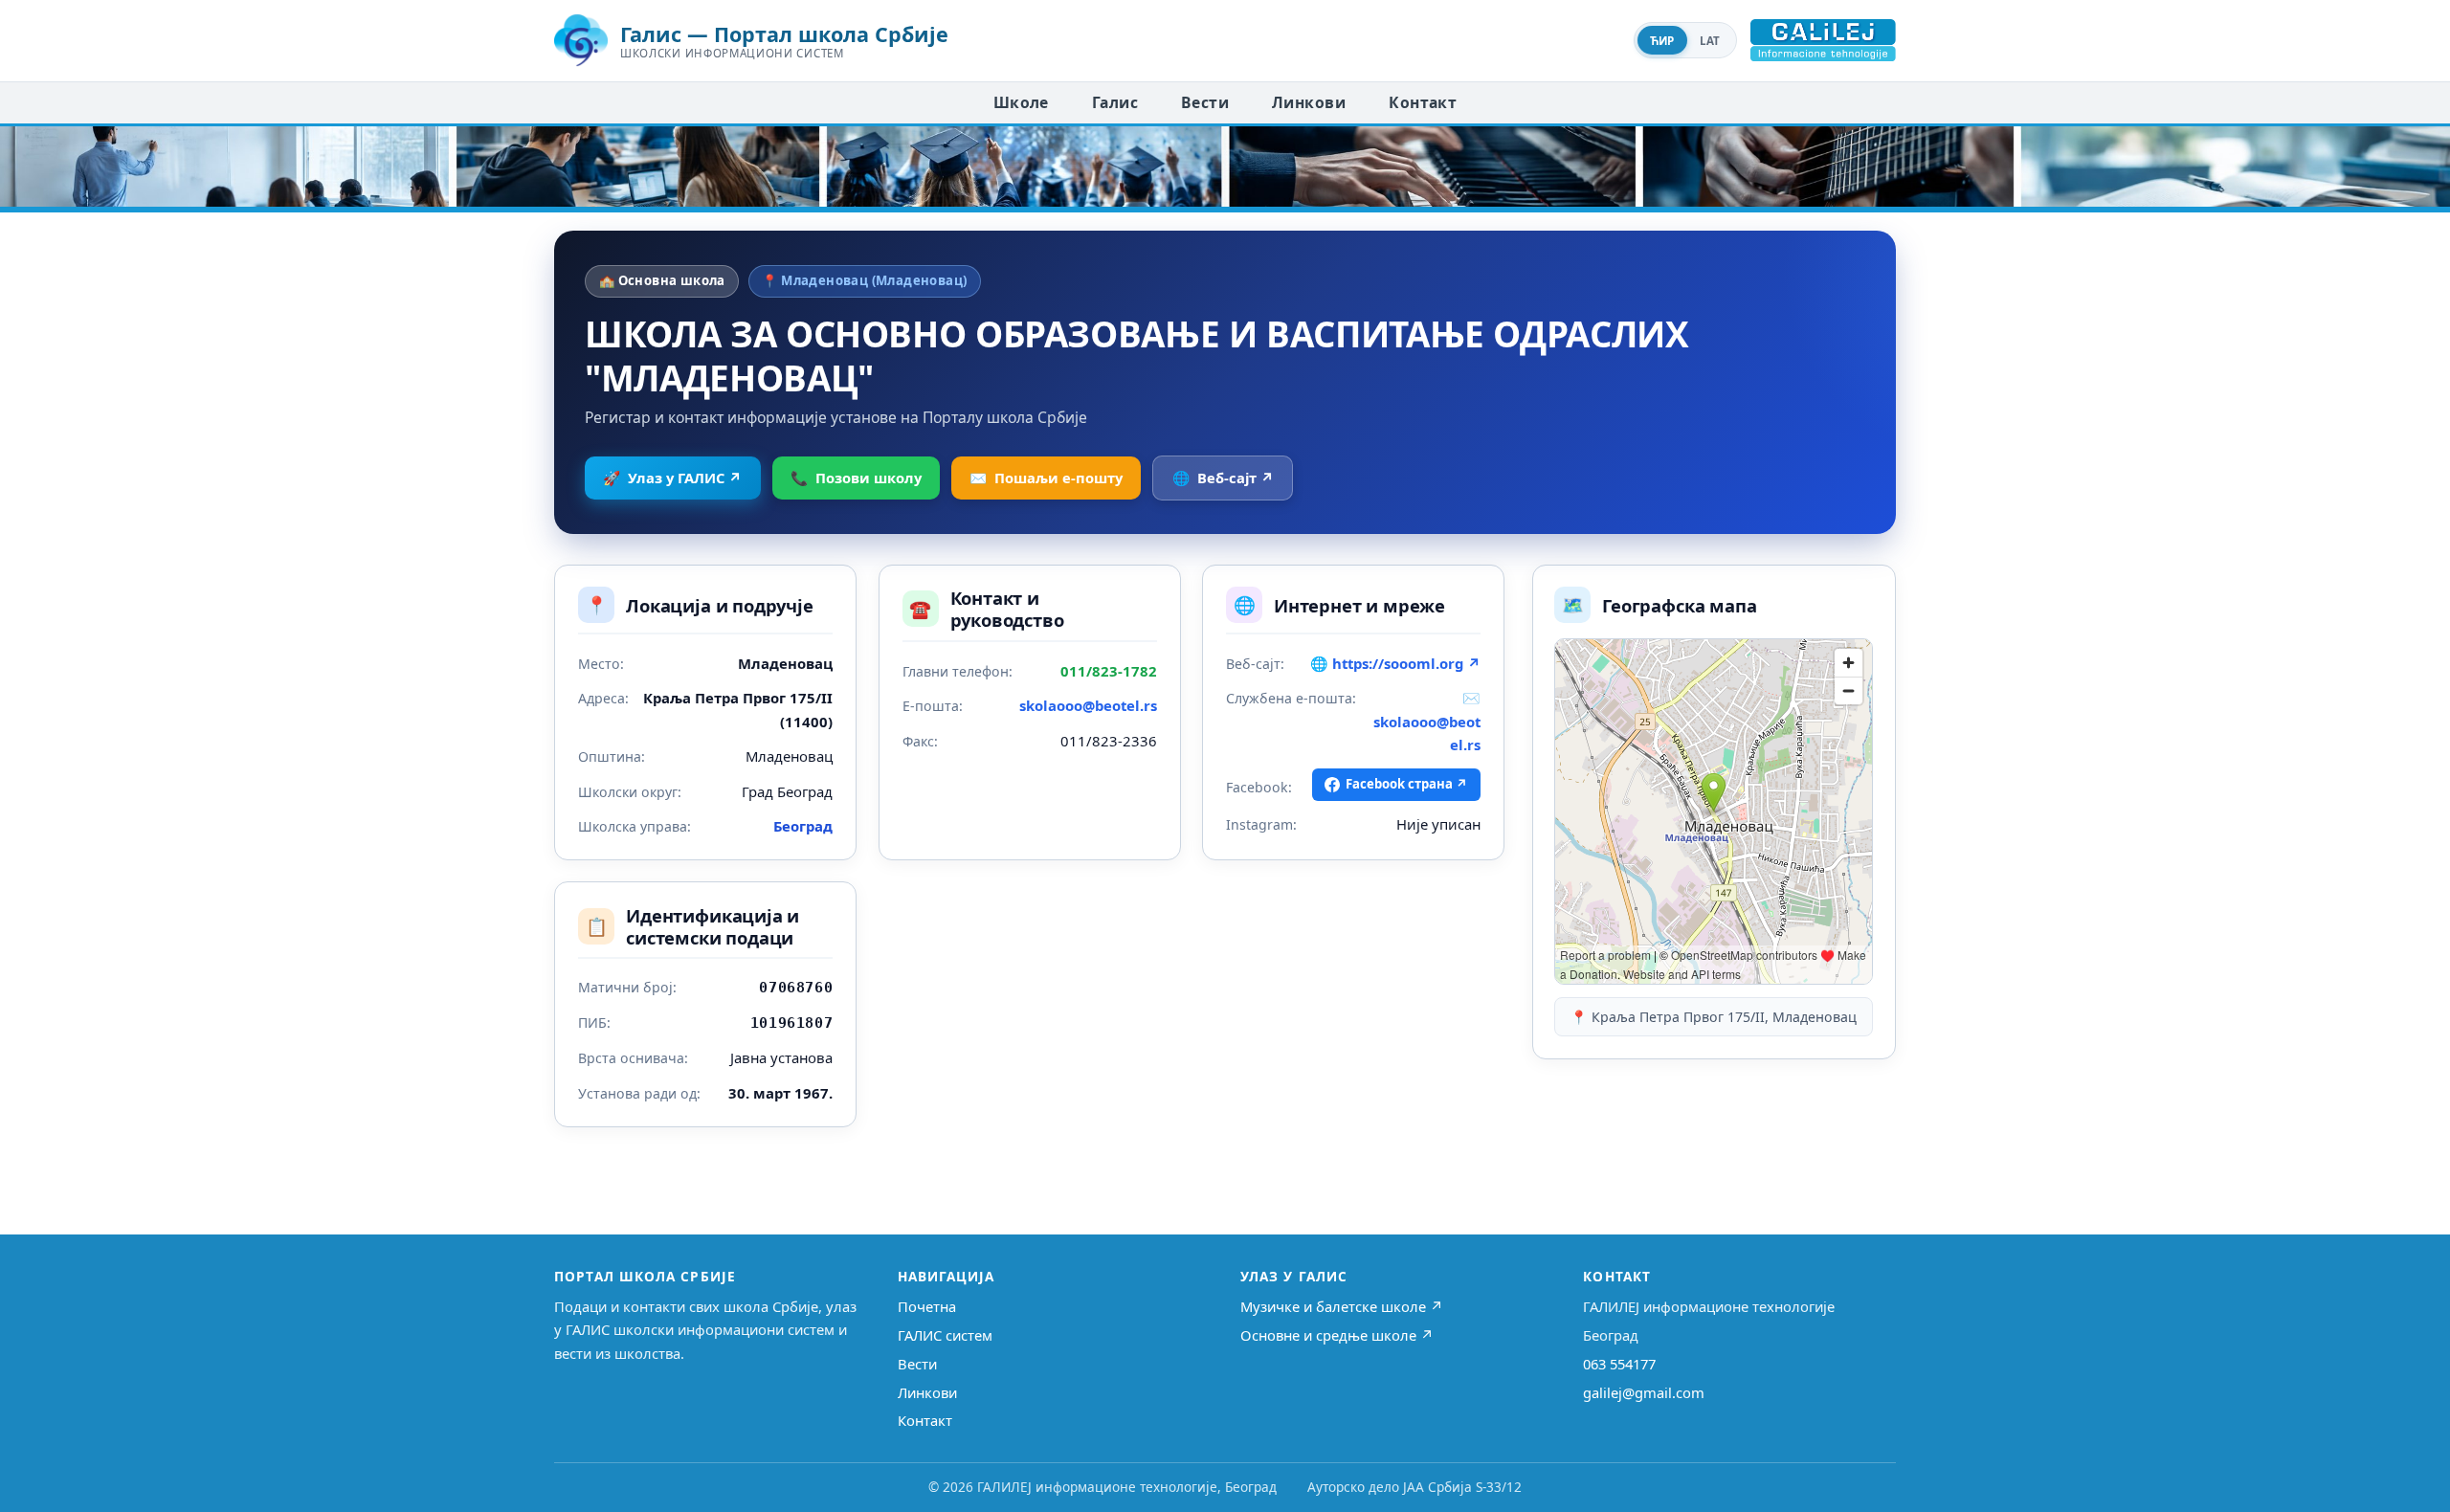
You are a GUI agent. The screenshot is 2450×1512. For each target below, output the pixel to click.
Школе (1021, 102)
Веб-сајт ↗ (1223, 478)
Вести (1205, 102)
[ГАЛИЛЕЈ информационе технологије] (1823, 40)
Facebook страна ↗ (1407, 784)
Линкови (1309, 102)
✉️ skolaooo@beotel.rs (1427, 721)
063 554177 (1619, 1364)
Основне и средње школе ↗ (1337, 1335)
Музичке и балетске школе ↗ (1342, 1306)
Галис (1115, 102)
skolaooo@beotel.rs (1088, 705)
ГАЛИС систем (945, 1335)
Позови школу (856, 478)
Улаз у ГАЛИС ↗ (672, 478)
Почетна (927, 1306)
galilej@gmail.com (1644, 1392)
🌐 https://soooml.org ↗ (1395, 663)
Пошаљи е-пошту (1046, 478)
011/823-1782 (1109, 671)
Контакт (1423, 102)
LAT (1710, 41)
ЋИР (1662, 41)
